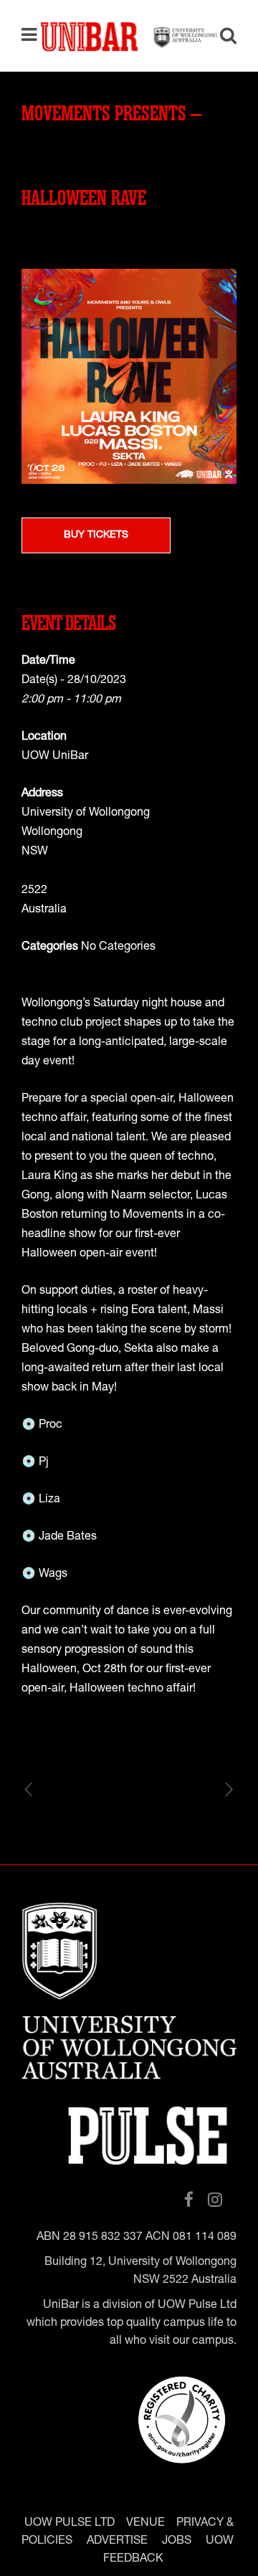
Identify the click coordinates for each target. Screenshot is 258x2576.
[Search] (223, 38)
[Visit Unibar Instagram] (215, 2201)
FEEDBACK (133, 2560)
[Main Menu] (33, 36)
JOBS (177, 2542)
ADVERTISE (117, 2542)
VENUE (145, 2524)
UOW (220, 2542)
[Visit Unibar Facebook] (189, 2201)
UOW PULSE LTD (70, 2524)
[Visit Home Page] (129, 36)
